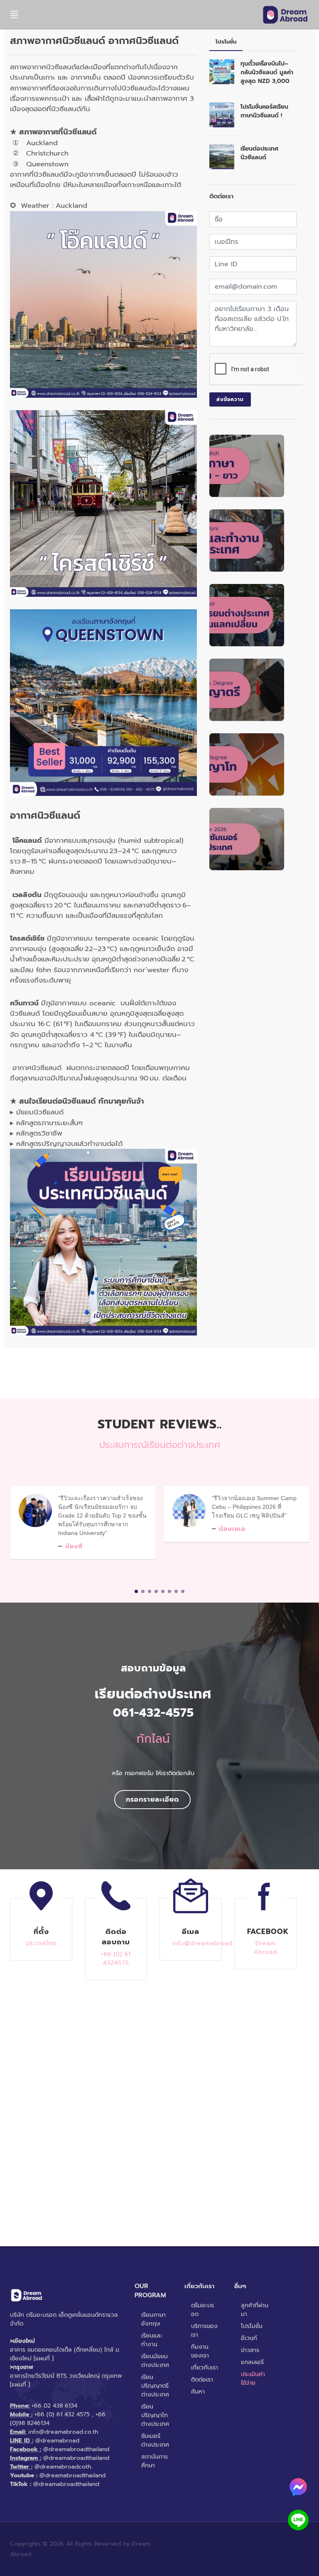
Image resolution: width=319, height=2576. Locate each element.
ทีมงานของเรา (200, 2351)
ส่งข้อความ (230, 399)
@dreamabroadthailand (76, 2449)
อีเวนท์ (249, 2338)
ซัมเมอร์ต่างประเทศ (155, 2440)
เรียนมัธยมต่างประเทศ (155, 2361)
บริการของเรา (204, 2330)
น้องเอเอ (232, 1529)
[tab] (226, 42)
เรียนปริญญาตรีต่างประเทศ (155, 2386)
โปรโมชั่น (252, 2326)
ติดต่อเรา (202, 2380)
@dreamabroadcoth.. (64, 2467)
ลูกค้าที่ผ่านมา (255, 2310)
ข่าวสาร (250, 2350)
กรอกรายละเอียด (152, 1800)
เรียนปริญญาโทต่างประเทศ (155, 2415)
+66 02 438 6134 (54, 2406)
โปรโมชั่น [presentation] (226, 42)
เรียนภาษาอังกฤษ (153, 2319)
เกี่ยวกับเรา (205, 2368)
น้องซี (74, 1546)
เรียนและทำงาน (152, 2340)
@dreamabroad (57, 2441)
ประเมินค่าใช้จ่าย (253, 2379)
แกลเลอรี (252, 2362)
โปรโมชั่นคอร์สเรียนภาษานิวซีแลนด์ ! (264, 111)
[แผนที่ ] (44, 2358)
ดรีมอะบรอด (202, 2310)
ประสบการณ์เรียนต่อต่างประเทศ (160, 1445)
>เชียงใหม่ (22, 2341)
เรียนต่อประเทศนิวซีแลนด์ (259, 153)
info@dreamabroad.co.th (63, 2432)
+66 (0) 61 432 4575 (62, 2414)
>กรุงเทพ (22, 2367)
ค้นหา (198, 2392)
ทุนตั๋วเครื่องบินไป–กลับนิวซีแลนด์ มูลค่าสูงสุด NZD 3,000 (267, 72)
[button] (136, 1591)
